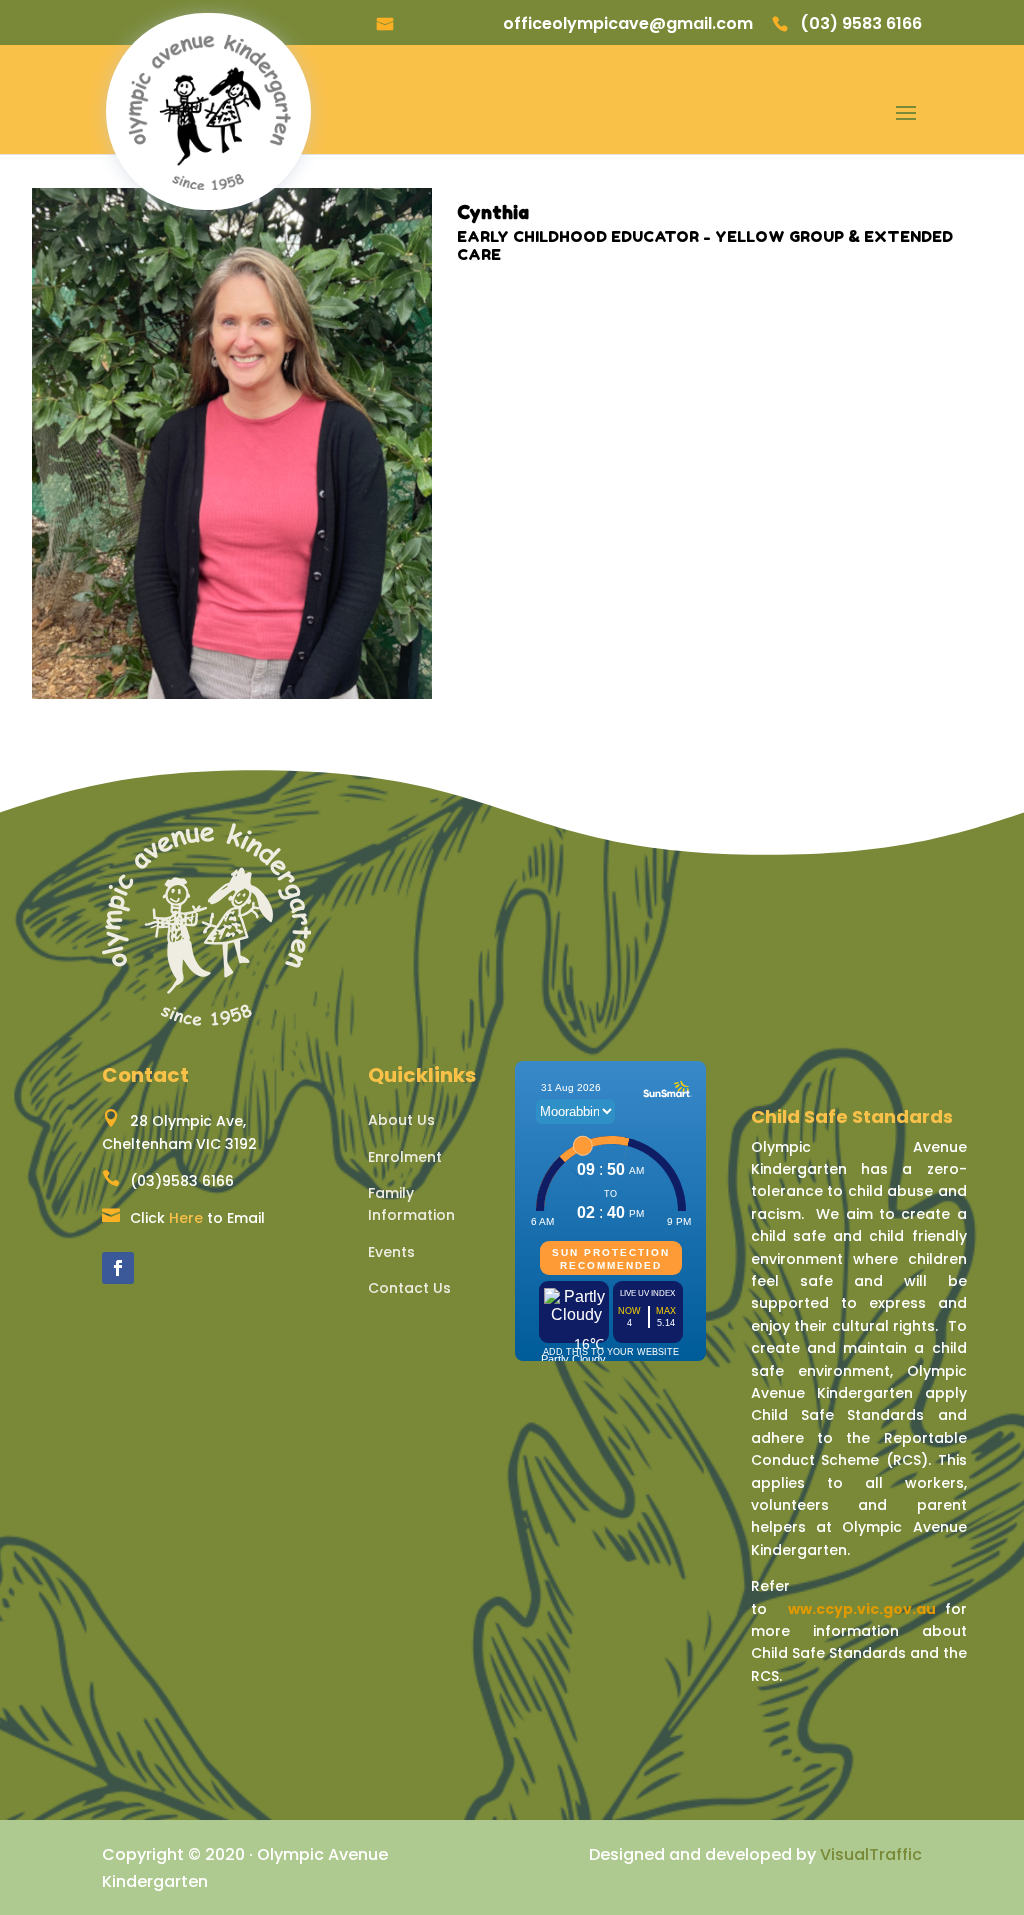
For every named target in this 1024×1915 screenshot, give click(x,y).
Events (391, 1252)
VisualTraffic (871, 1854)
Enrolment (405, 1157)
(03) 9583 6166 (861, 25)
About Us (401, 1120)
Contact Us (409, 1288)
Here (186, 1218)
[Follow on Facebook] (118, 1268)
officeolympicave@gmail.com (628, 25)
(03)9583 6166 (182, 1181)
